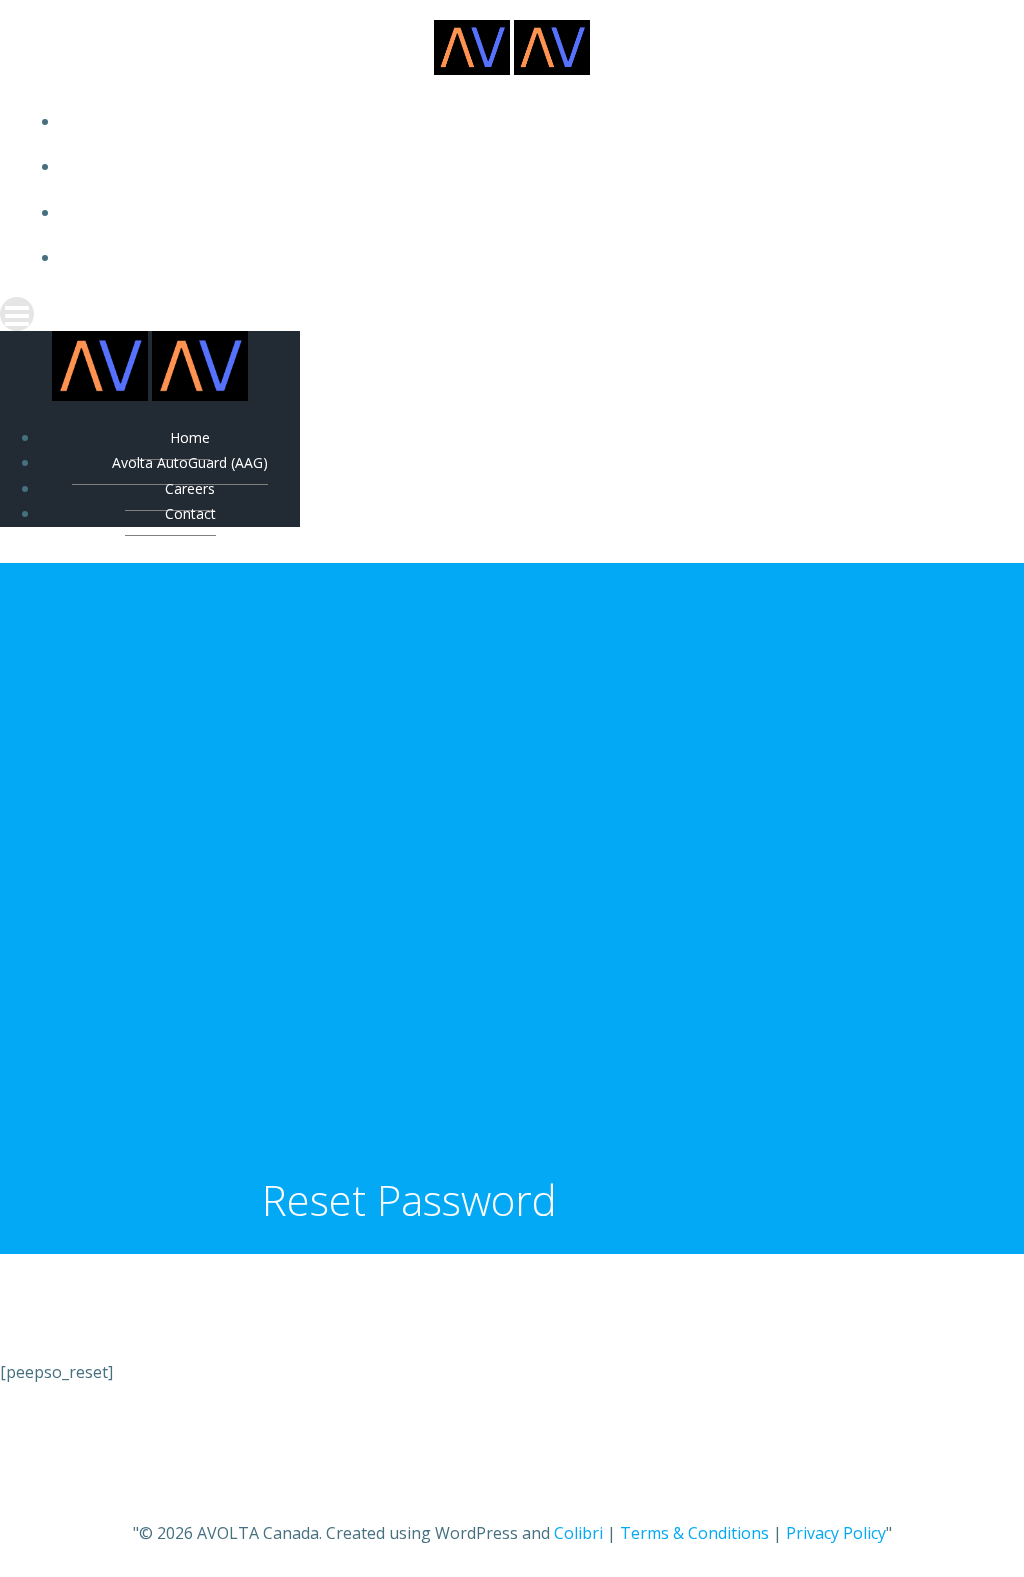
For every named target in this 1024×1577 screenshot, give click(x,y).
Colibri (578, 1533)
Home (532, 121)
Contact (532, 257)
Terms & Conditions (694, 1533)
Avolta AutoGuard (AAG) (532, 166)
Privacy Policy (836, 1533)
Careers (532, 212)
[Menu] (512, 314)
